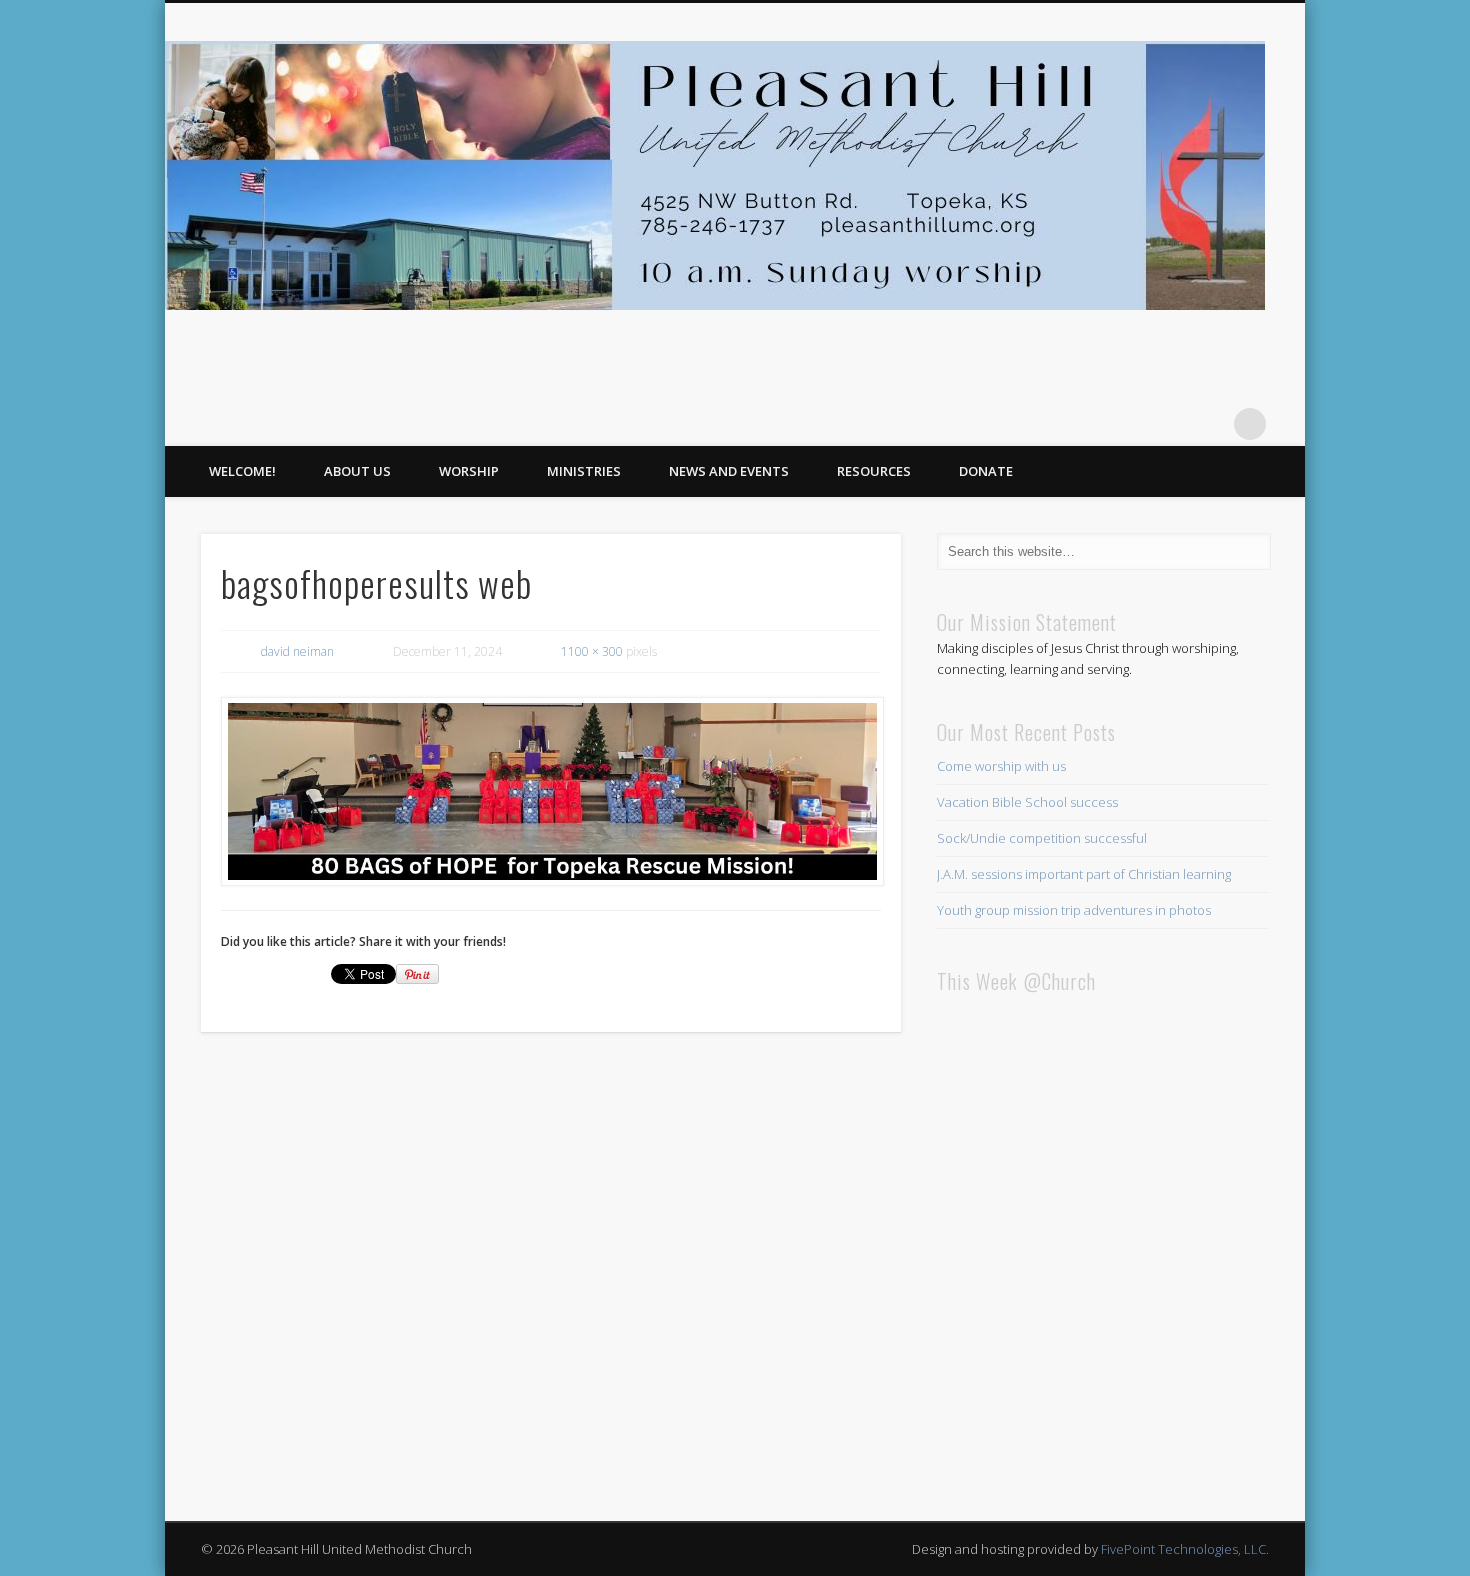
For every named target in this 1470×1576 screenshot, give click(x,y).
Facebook (1209, 424)
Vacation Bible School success (1027, 802)
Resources (874, 471)
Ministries (584, 471)
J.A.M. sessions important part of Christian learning (1084, 874)
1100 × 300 (592, 651)
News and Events (729, 471)
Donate (986, 471)
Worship (469, 471)
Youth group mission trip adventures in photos (1074, 910)
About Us (357, 471)
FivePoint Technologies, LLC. (1185, 1549)
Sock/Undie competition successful (1042, 838)
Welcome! (242, 471)
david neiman (297, 651)
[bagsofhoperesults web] (551, 792)
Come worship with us (1001, 766)
